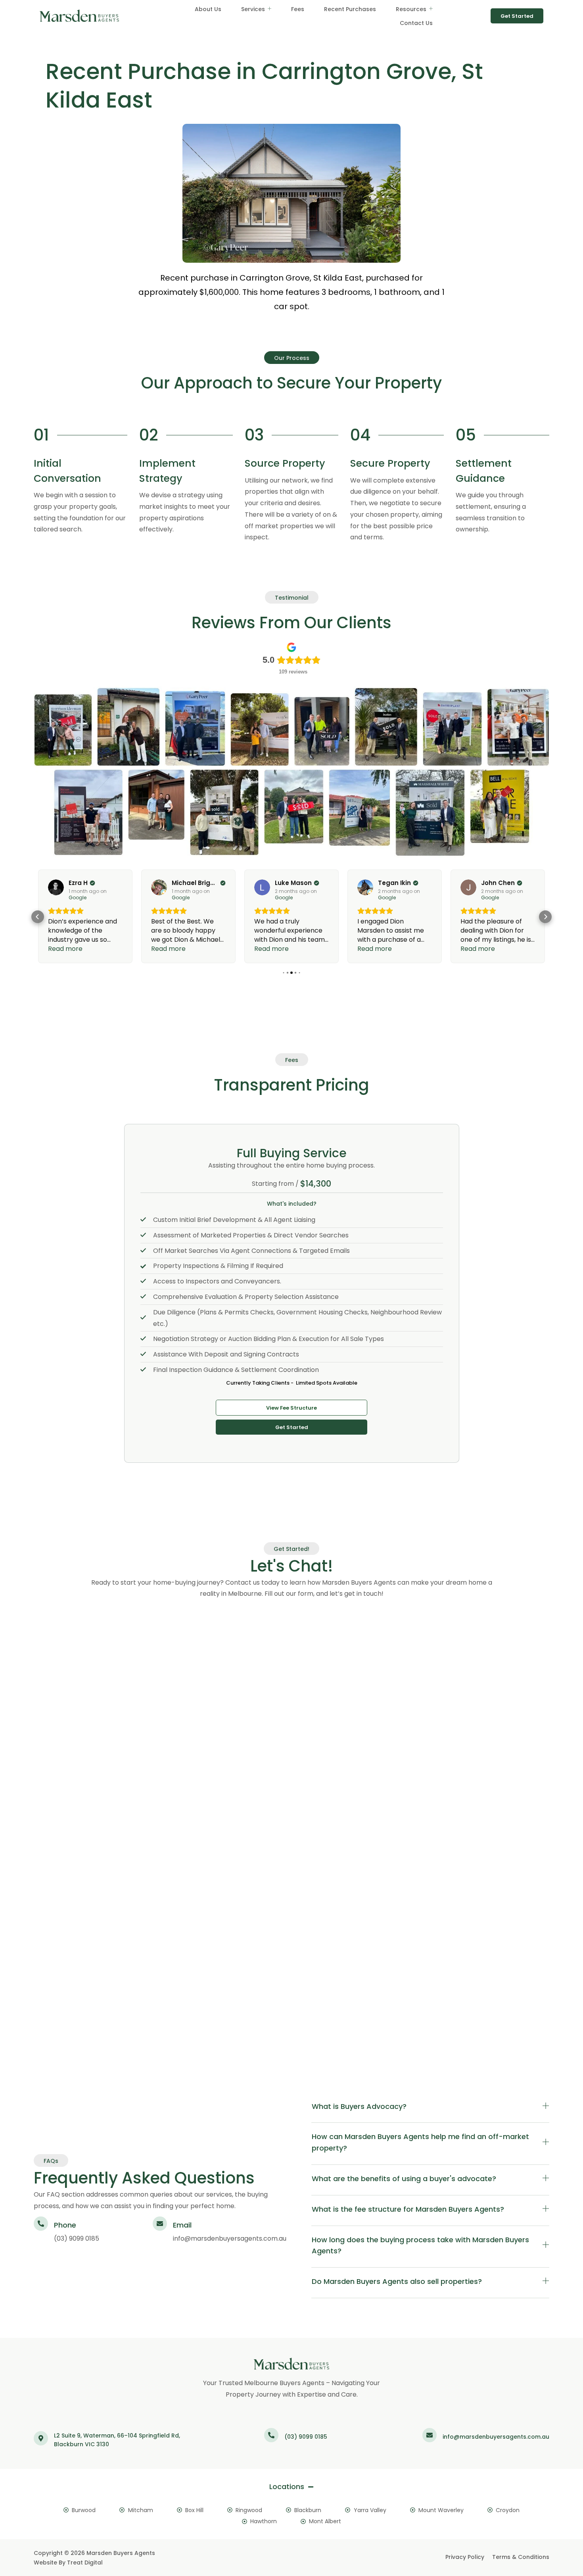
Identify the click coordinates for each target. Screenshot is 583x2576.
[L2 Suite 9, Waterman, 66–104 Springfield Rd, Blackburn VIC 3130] (41, 2438)
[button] (38, 917)
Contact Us (416, 23)
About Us (208, 9)
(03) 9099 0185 (77, 2238)
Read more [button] (65, 949)
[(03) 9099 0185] (271, 2435)
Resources (411, 9)
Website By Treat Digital (68, 2563)
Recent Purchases (350, 9)
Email (182, 2225)
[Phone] (41, 2224)
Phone (65, 2225)
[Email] (160, 2224)
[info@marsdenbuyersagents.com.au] (430, 2435)
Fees (298, 9)
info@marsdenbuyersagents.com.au (230, 2238)
